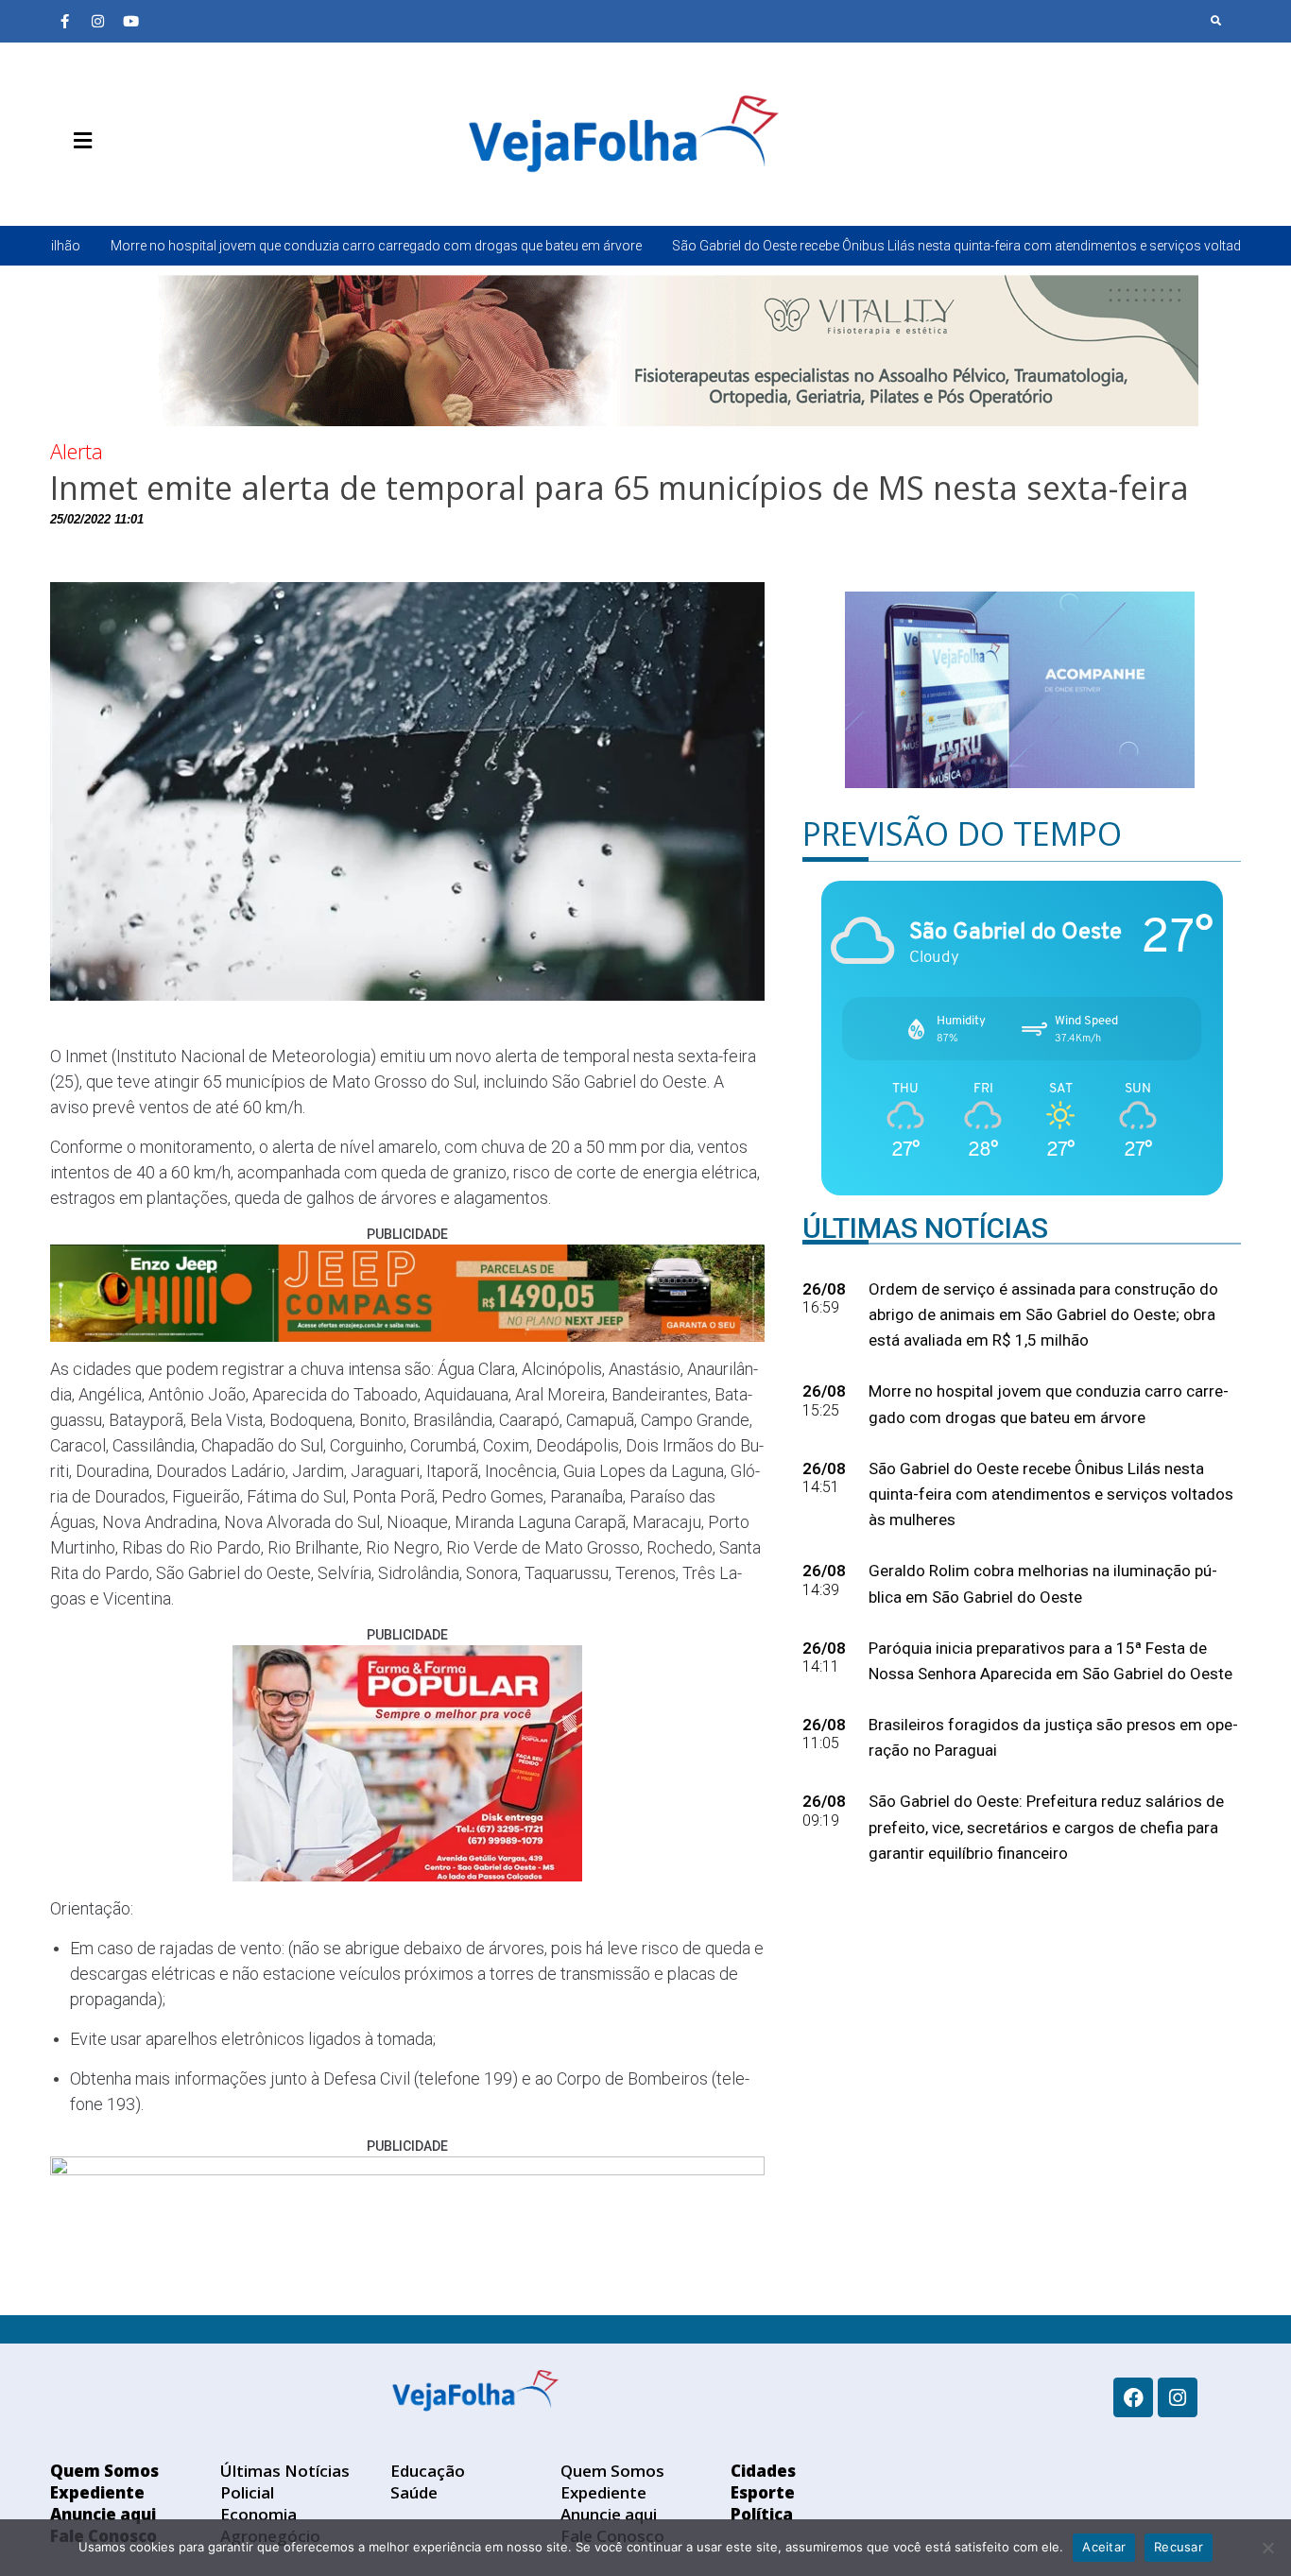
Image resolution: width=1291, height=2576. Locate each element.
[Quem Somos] (64, 185)
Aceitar (1104, 2547)
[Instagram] (97, 21)
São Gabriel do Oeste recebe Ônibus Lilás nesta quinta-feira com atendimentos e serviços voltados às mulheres (837, 246)
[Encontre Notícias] (1216, 21)
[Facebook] (1133, 2397)
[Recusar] (1267, 2548)
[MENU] (78, 141)
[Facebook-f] (64, 21)
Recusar (1179, 2547)
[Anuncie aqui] (121, 185)
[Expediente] (93, 185)
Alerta (77, 451)
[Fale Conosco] (149, 185)
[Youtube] (130, 21)
